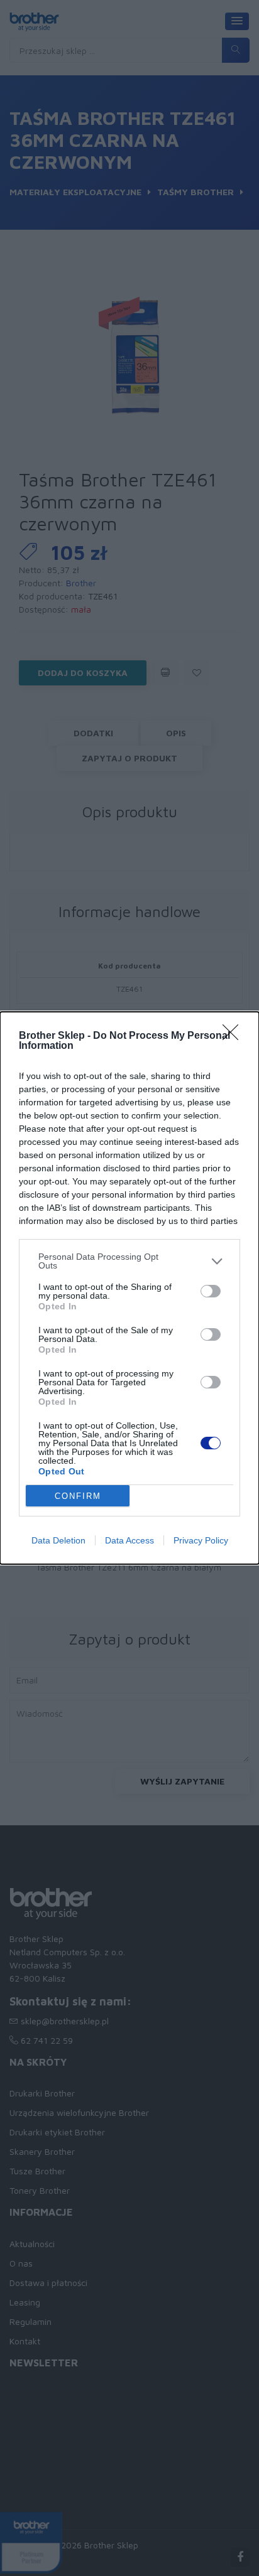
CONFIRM (78, 1496)
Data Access (129, 1540)
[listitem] (129, 1261)
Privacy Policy (201, 1540)
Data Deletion (58, 1540)
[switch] (211, 1291)
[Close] (234, 1036)
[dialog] (129, 1288)
